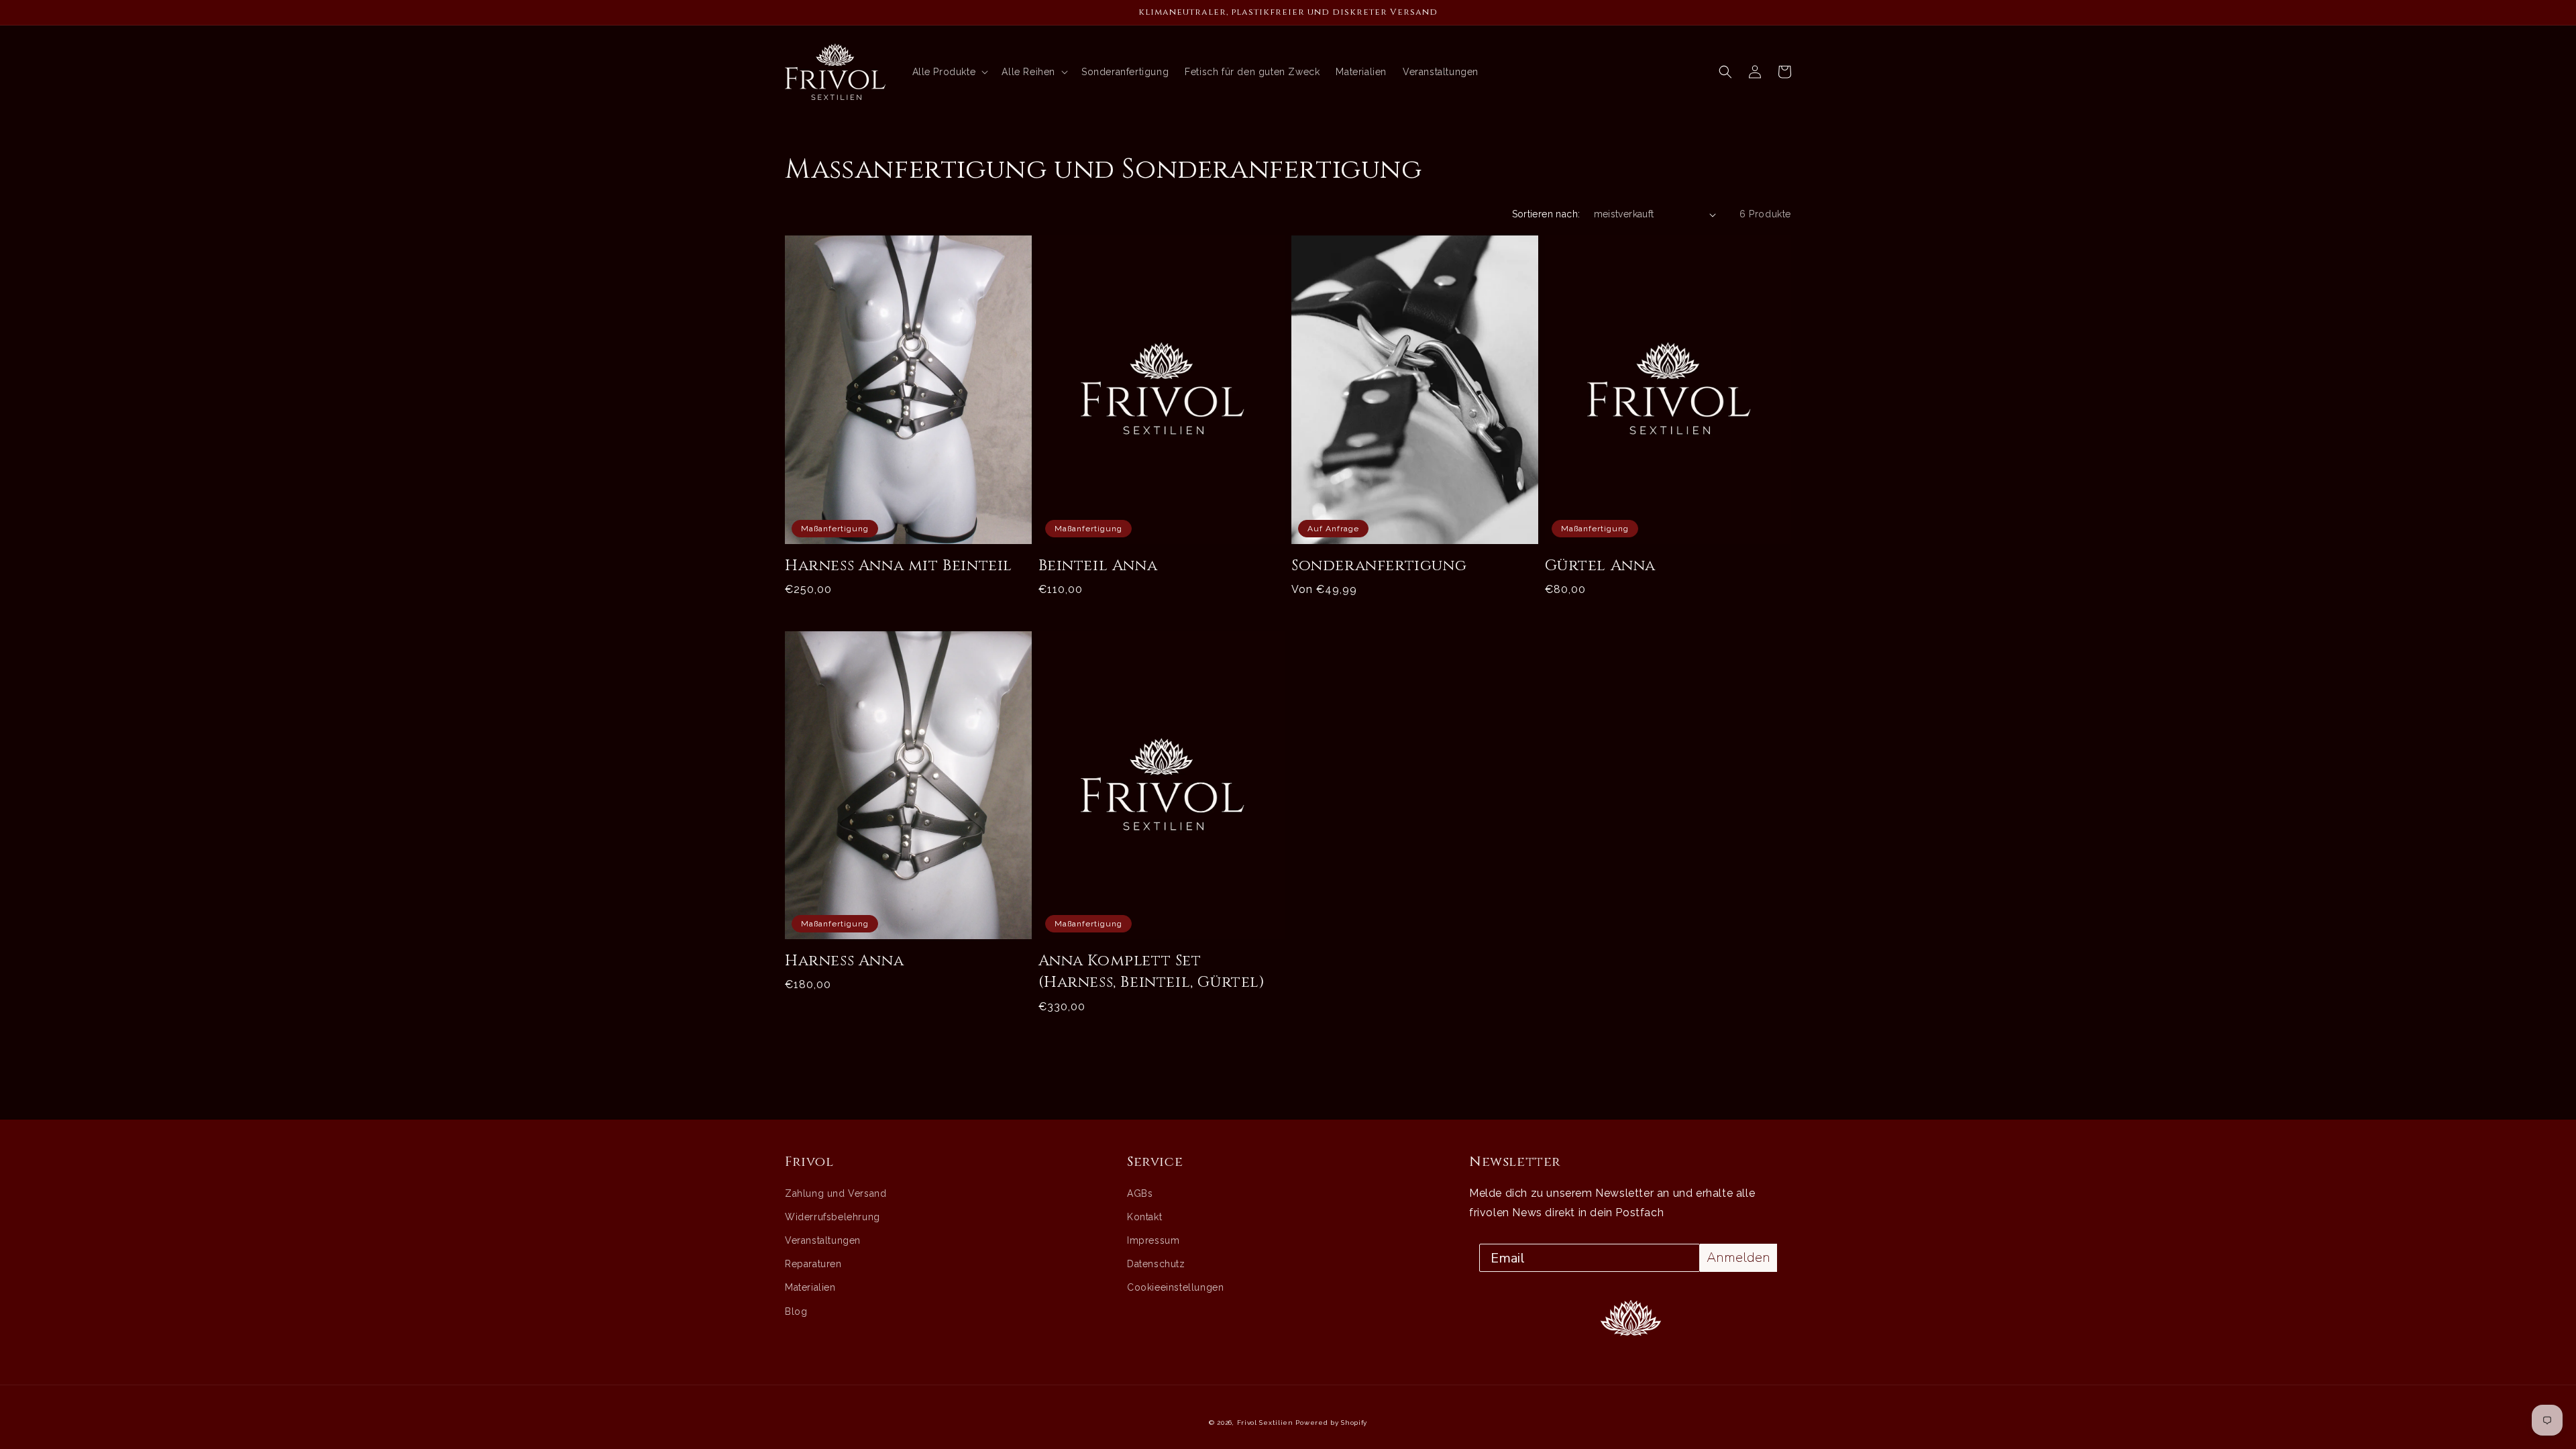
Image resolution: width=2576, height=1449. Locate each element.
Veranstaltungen (823, 1240)
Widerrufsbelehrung (833, 1217)
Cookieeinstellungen (1175, 1287)
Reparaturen (813, 1264)
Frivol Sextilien (1265, 1423)
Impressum (1153, 1240)
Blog (796, 1311)
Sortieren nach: (1546, 214)
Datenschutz (1156, 1264)
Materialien (810, 1287)
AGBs (1140, 1193)
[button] (1725, 72)
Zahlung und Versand (836, 1193)
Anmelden (1738, 1257)
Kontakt (1144, 1217)
